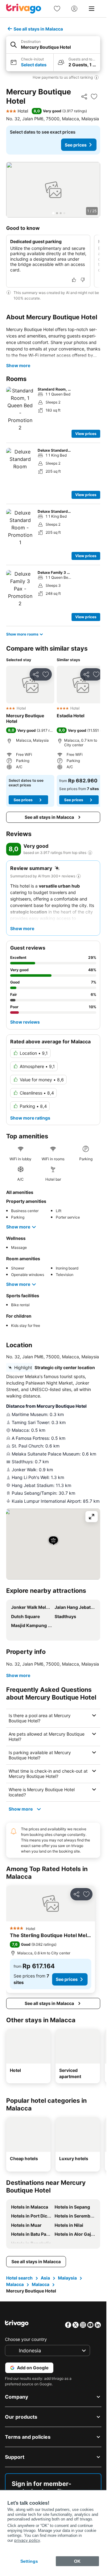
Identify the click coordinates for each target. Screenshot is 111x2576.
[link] (57, 9)
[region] (53, 190)
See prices (76, 145)
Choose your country (26, 2339)
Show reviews (25, 1022)
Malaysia (67, 2278)
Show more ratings (30, 1118)
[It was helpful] (74, 280)
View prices (86, 434)
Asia (45, 2278)
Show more (18, 365)
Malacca (15, 2284)
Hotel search (19, 2278)
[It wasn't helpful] (83, 280)
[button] (53, 45)
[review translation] (90, 853)
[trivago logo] (24, 9)
